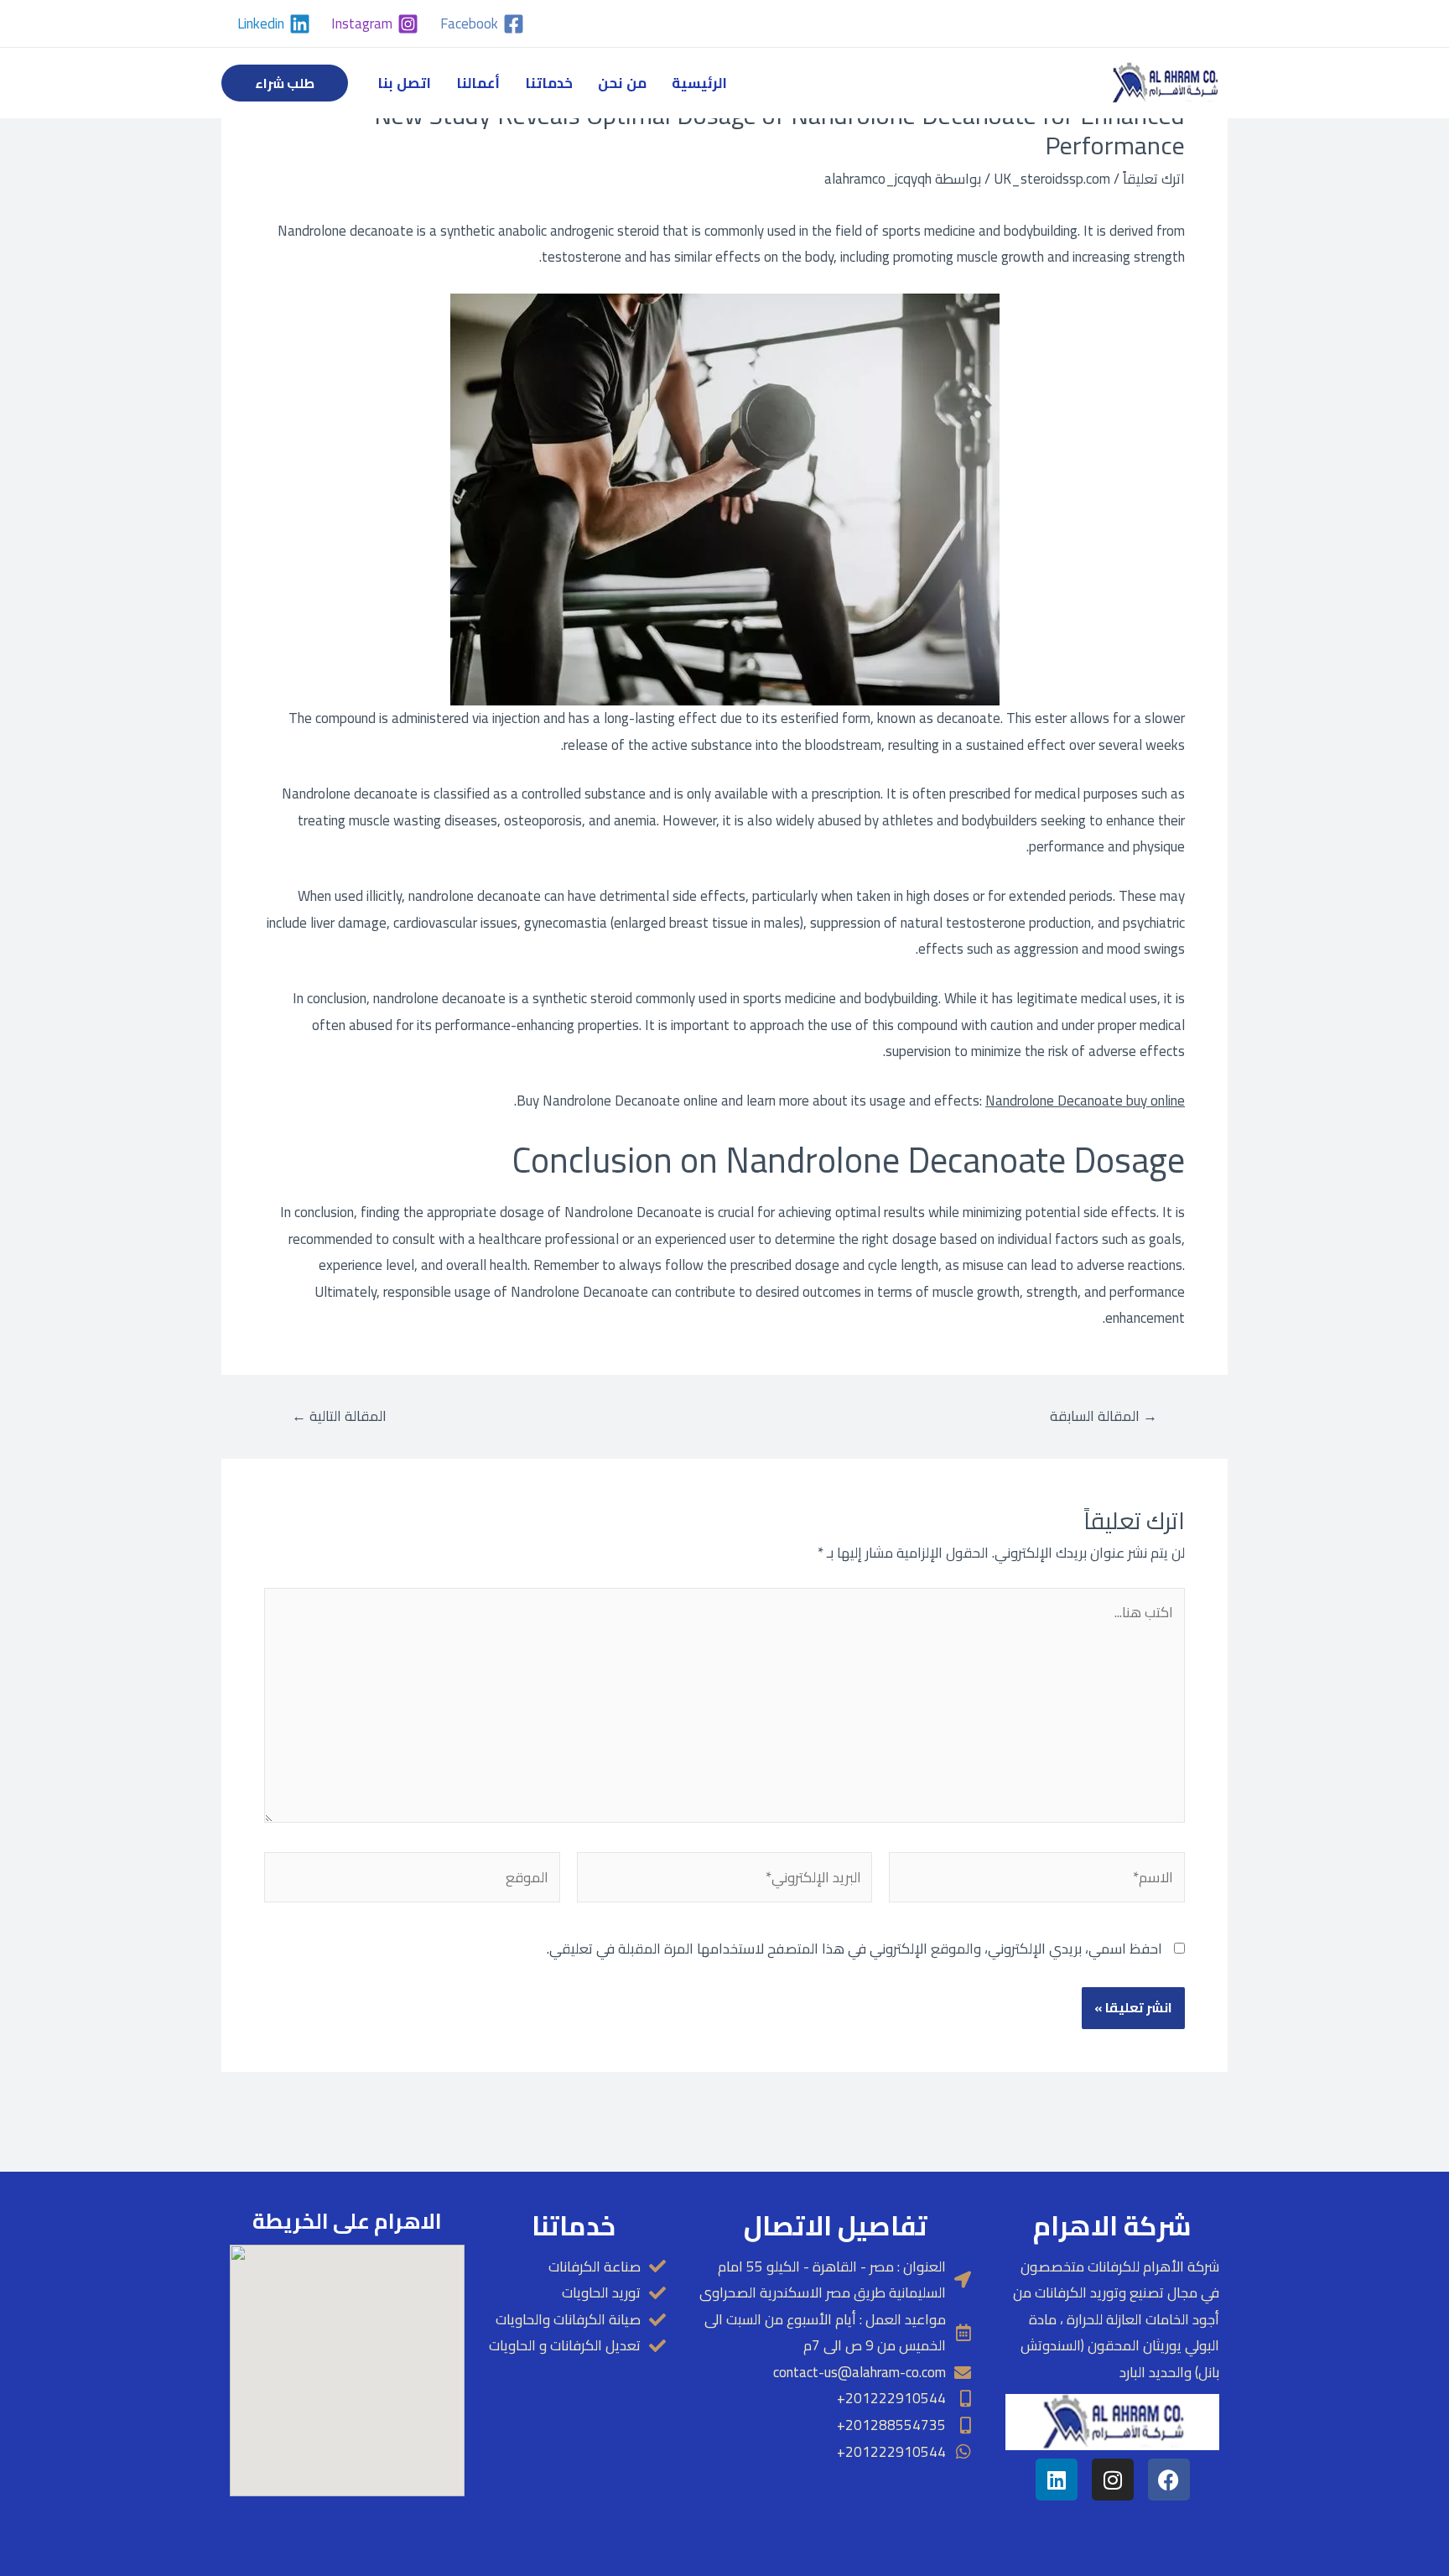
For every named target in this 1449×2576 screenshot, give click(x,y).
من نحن (622, 83)
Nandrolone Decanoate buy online (1085, 1101)
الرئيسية (699, 83)
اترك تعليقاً (1154, 179)
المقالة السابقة (1104, 1416)
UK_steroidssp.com (1052, 179)
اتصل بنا (404, 83)
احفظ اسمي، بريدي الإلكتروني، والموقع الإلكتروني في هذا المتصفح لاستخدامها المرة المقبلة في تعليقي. (854, 1949)
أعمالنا (478, 83)
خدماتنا (549, 83)
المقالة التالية (339, 1416)
